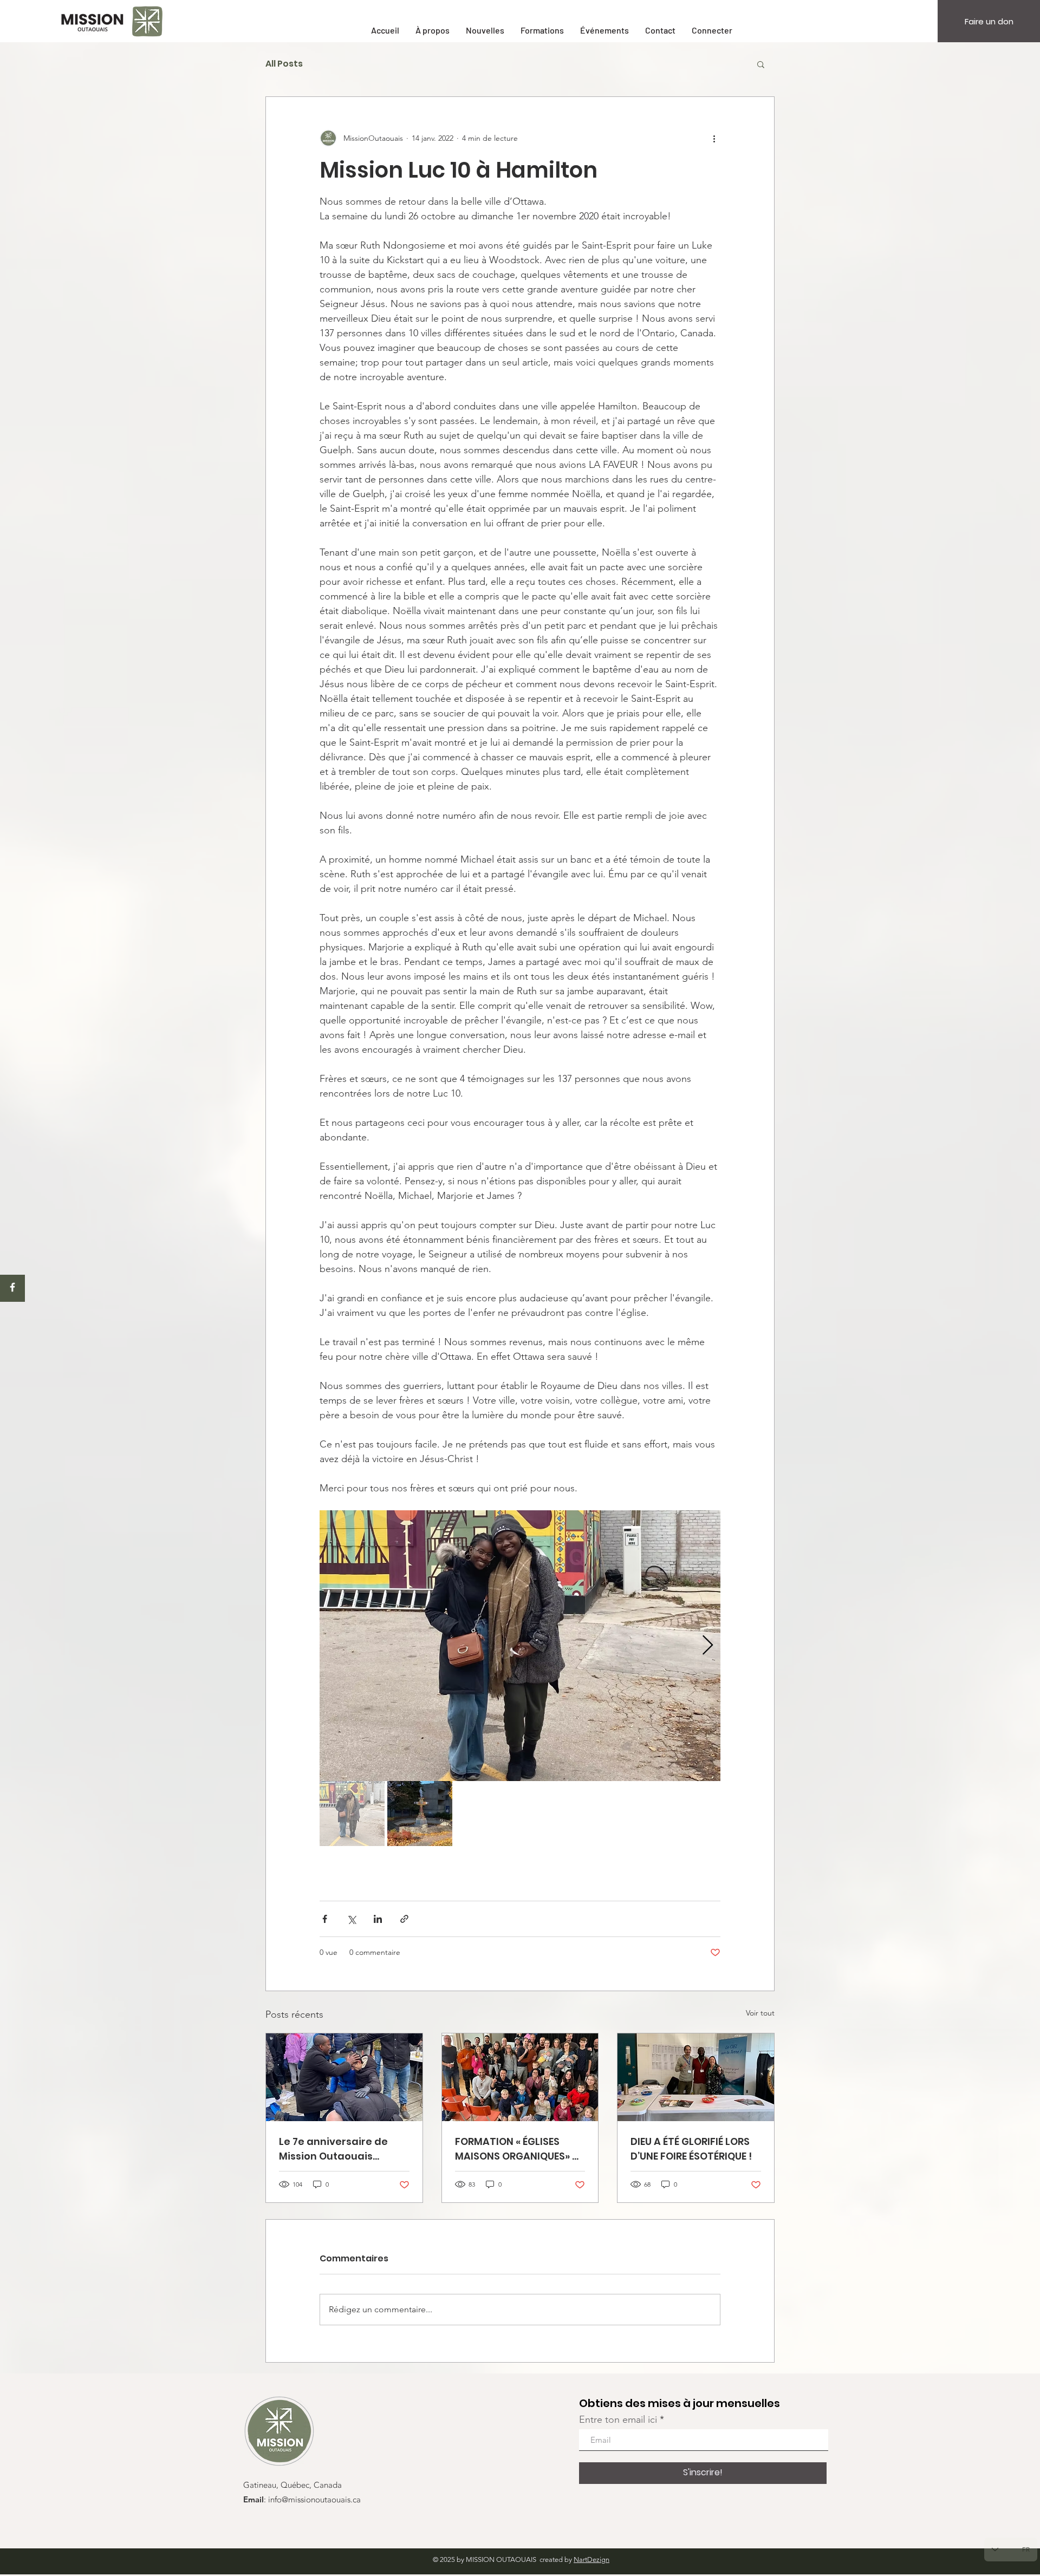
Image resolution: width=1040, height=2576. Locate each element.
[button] (761, 64)
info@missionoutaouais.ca (314, 2500)
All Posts (284, 64)
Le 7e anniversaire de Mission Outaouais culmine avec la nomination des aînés (335, 2149)
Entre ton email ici (618, 2420)
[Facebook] (12, 1287)
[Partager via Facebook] (325, 1919)
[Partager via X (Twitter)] (351, 1919)
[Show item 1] (352, 1814)
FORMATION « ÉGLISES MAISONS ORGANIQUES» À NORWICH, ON (517, 2149)
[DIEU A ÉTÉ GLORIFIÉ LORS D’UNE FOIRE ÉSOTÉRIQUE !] (696, 2077)
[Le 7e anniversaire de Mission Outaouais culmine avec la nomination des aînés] (344, 2077)
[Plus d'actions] (714, 138)
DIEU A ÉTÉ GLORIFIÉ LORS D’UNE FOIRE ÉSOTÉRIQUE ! (691, 2149)
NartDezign (591, 2559)
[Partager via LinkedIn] (378, 1919)
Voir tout (760, 2013)
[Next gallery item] (708, 1646)
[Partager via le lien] (404, 1919)
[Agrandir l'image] (520, 1646)
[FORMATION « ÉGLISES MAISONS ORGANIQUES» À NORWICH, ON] (520, 2077)
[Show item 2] (420, 1814)
